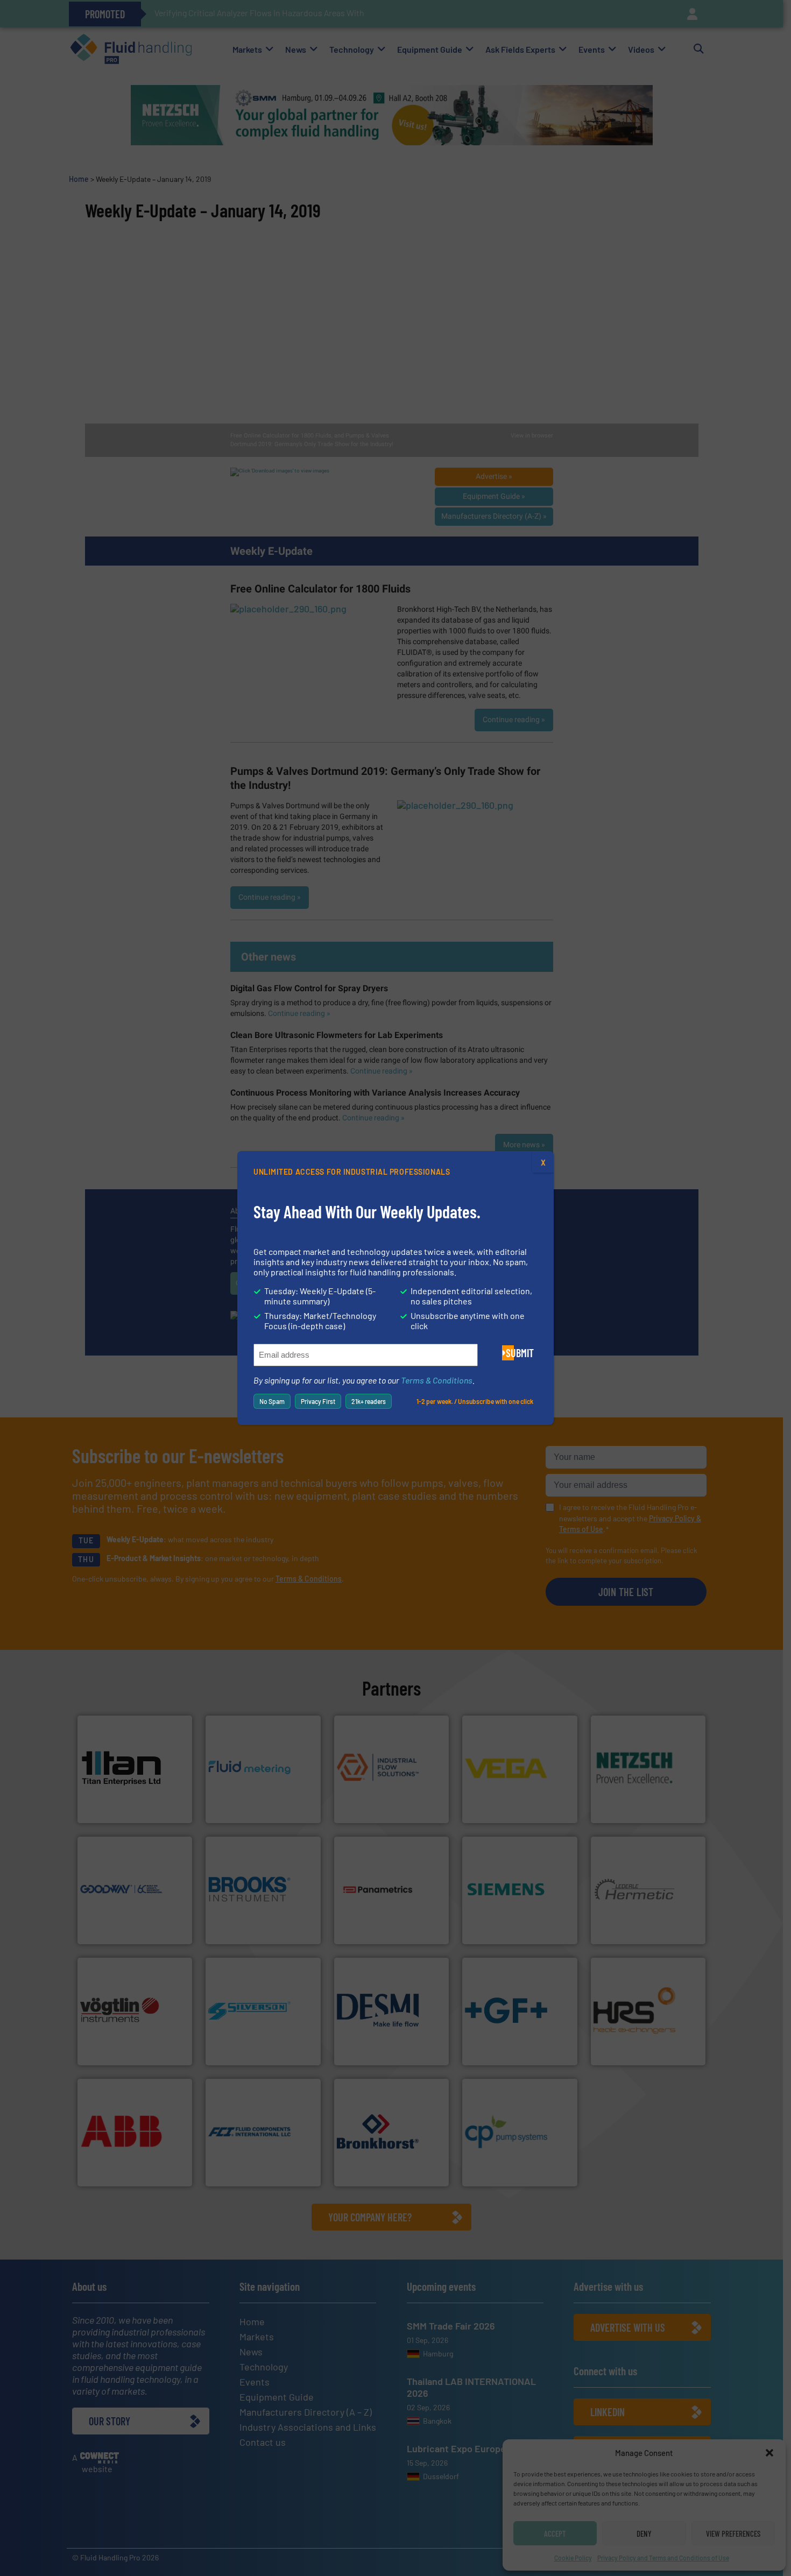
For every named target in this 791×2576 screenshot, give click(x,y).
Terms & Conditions (437, 1380)
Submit (510, 1353)
